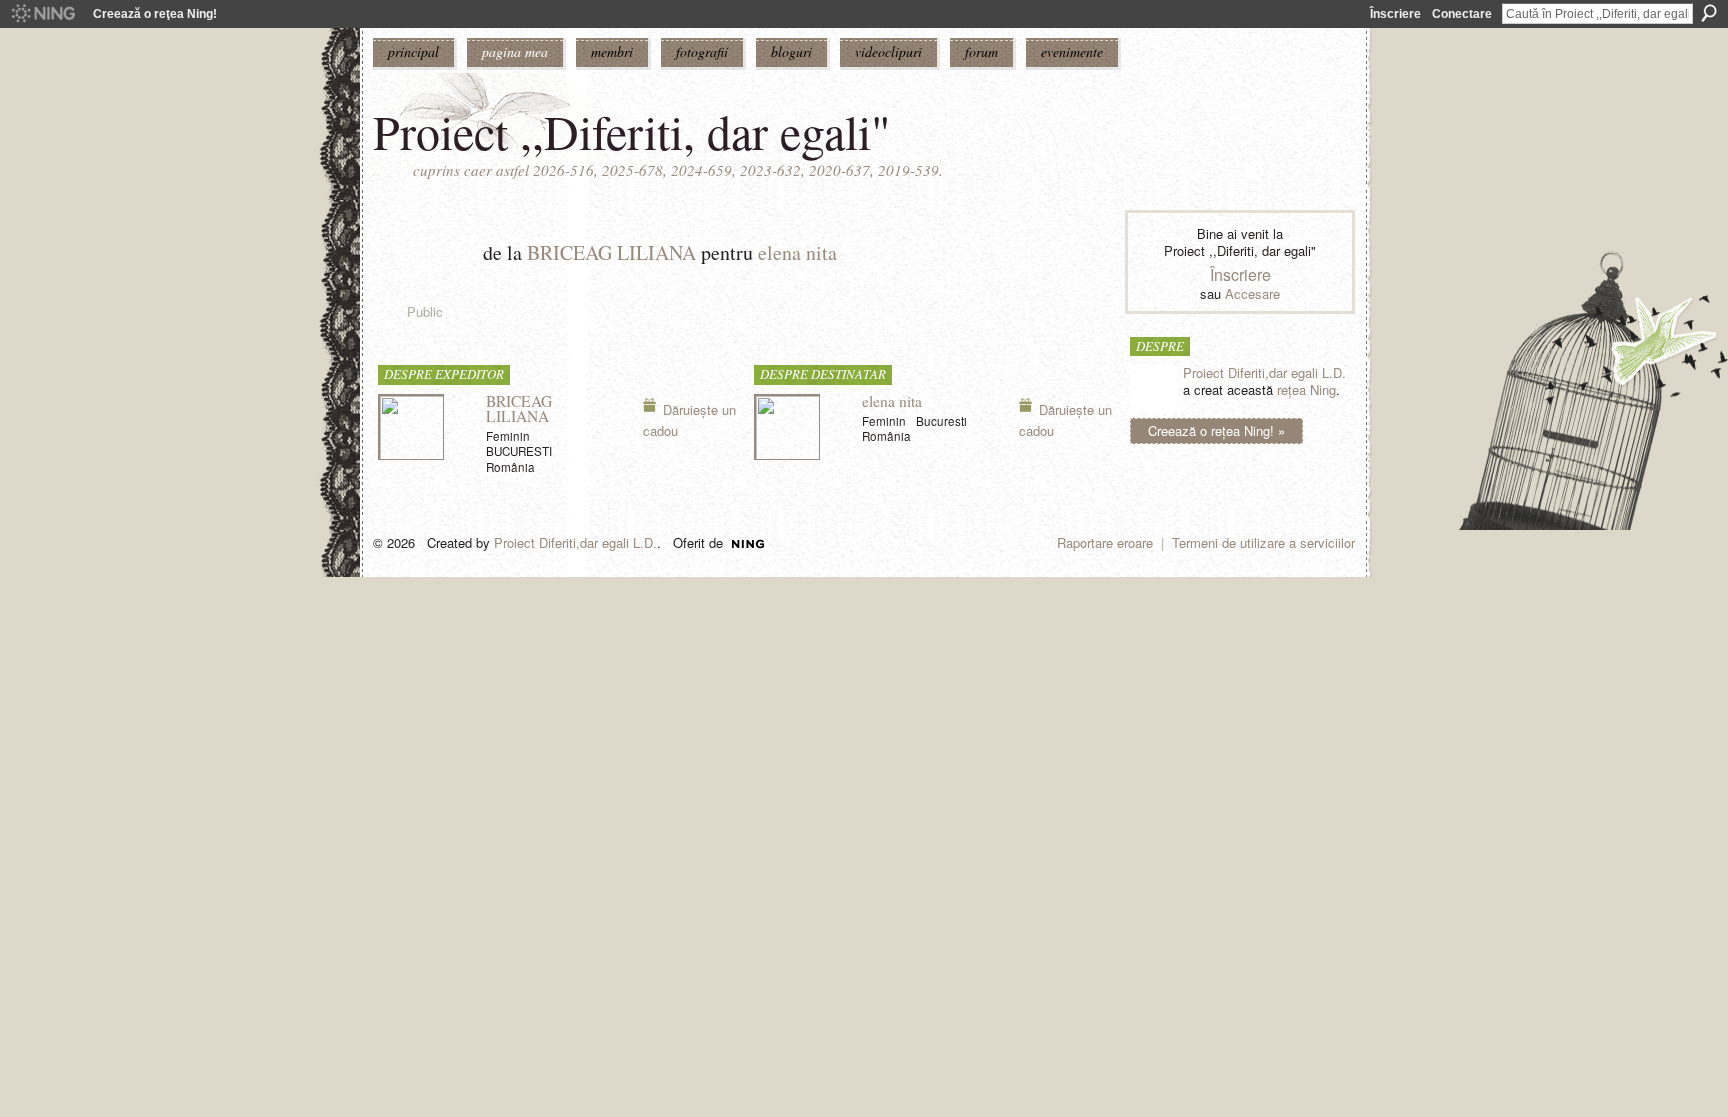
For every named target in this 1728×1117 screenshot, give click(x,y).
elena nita (797, 252)
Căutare (1709, 13)
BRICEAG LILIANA (611, 252)
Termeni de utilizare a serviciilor (1263, 542)
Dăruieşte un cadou (689, 420)
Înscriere (1395, 14)
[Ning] (42, 14)
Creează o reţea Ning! (155, 14)
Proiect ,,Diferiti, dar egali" (632, 131)
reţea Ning (1306, 389)
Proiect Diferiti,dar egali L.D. (1264, 372)
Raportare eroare (1105, 542)
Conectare (1462, 14)
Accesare (1252, 293)
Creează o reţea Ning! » (1216, 430)
